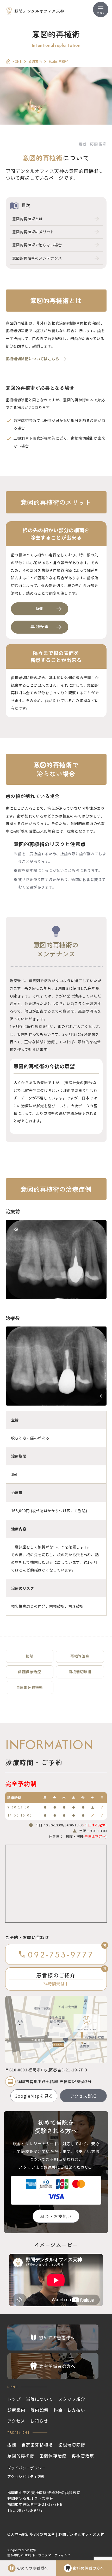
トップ (14, 2399)
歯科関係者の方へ (89, 2568)
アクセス (16, 2421)
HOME (17, 61)
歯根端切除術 (80, 1672)
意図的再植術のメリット (33, 232)
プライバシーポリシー (26, 2468)
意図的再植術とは (28, 219)
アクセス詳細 (83, 2096)
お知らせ (39, 2421)
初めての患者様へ (33, 2568)
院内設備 (39, 2410)
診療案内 (35, 61)
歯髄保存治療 (29, 1672)
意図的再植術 (21, 2456)
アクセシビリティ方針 (26, 2476)
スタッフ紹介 (72, 2399)
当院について (40, 2399)
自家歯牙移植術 (30, 1687)
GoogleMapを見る (34, 2096)
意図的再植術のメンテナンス (37, 258)
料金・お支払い (56, 2216)
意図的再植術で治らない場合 (37, 245)
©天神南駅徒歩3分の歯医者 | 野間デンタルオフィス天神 (56, 2534)
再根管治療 (80, 1656)
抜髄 (30, 1656)
